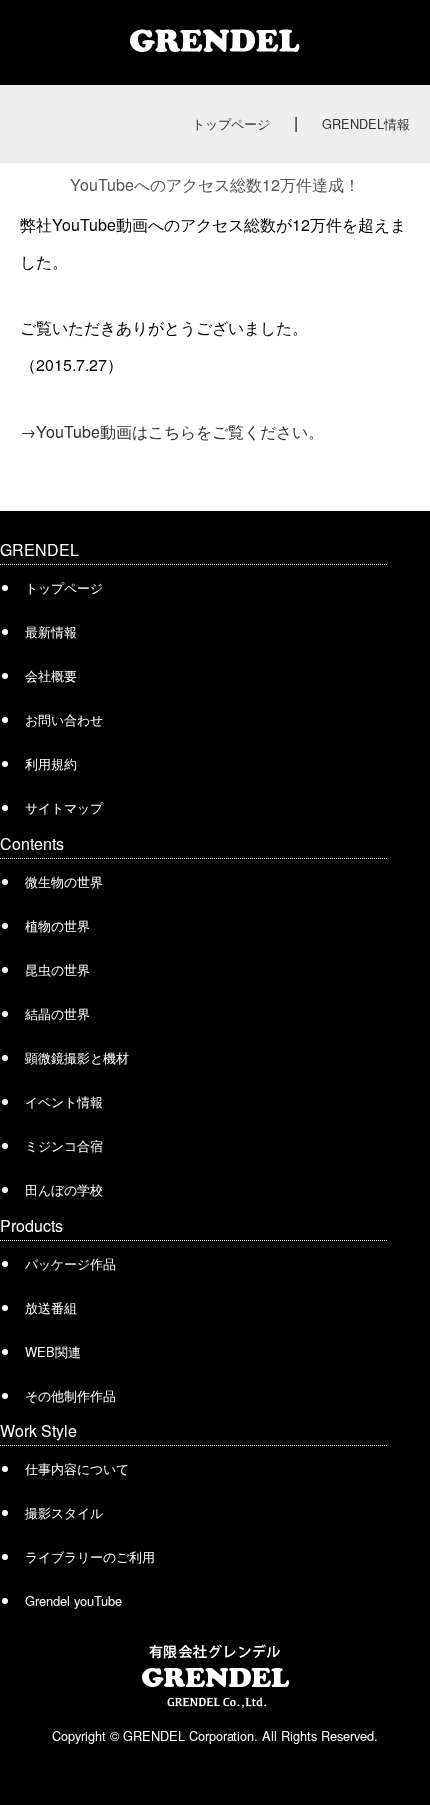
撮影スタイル (64, 1512)
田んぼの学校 (64, 1189)
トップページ (231, 123)
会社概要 (51, 675)
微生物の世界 (64, 881)
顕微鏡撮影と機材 (77, 1057)
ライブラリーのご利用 (90, 1556)
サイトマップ (64, 807)
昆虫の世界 (57, 969)
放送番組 (51, 1307)
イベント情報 (64, 1101)
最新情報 (51, 631)
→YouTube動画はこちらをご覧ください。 (172, 431)
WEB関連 (53, 1351)
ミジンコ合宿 (64, 1145)
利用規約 (51, 763)
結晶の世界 (57, 1013)
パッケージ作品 (70, 1263)
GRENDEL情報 (366, 123)
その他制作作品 (70, 1395)
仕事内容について (77, 1468)
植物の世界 (57, 925)
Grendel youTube (73, 1600)
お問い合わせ (64, 719)
